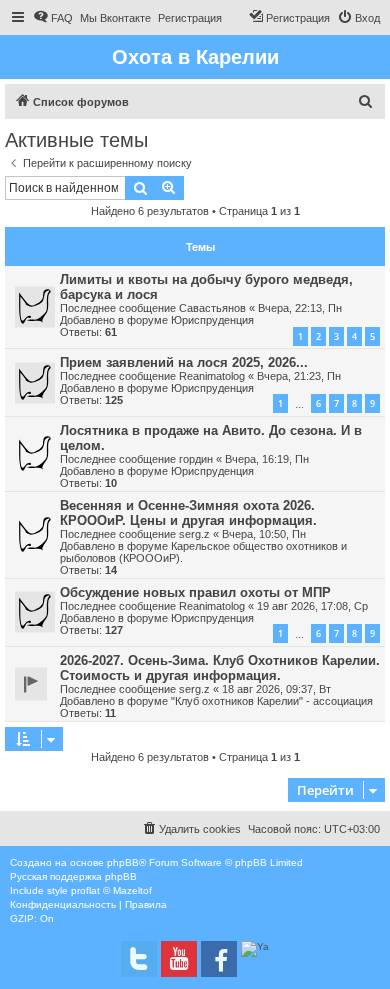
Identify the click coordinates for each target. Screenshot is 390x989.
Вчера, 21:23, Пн (299, 376)
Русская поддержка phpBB (73, 876)
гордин (196, 459)
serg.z (194, 534)
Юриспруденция (212, 320)
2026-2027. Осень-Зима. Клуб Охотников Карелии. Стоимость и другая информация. (220, 668)
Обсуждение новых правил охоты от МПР (195, 592)
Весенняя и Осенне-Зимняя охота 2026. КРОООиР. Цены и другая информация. (188, 513)
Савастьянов (212, 308)
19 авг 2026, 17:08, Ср (312, 606)
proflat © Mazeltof (111, 890)
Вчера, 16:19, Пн (267, 459)
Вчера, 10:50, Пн (264, 534)
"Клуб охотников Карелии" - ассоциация (272, 701)
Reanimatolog (212, 376)
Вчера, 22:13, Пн (300, 308)
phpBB (123, 862)
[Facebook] (219, 959)
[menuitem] (53, 18)
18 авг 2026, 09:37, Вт (276, 689)
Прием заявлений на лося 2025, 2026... (184, 362)
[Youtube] (179, 959)
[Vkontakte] (139, 959)
